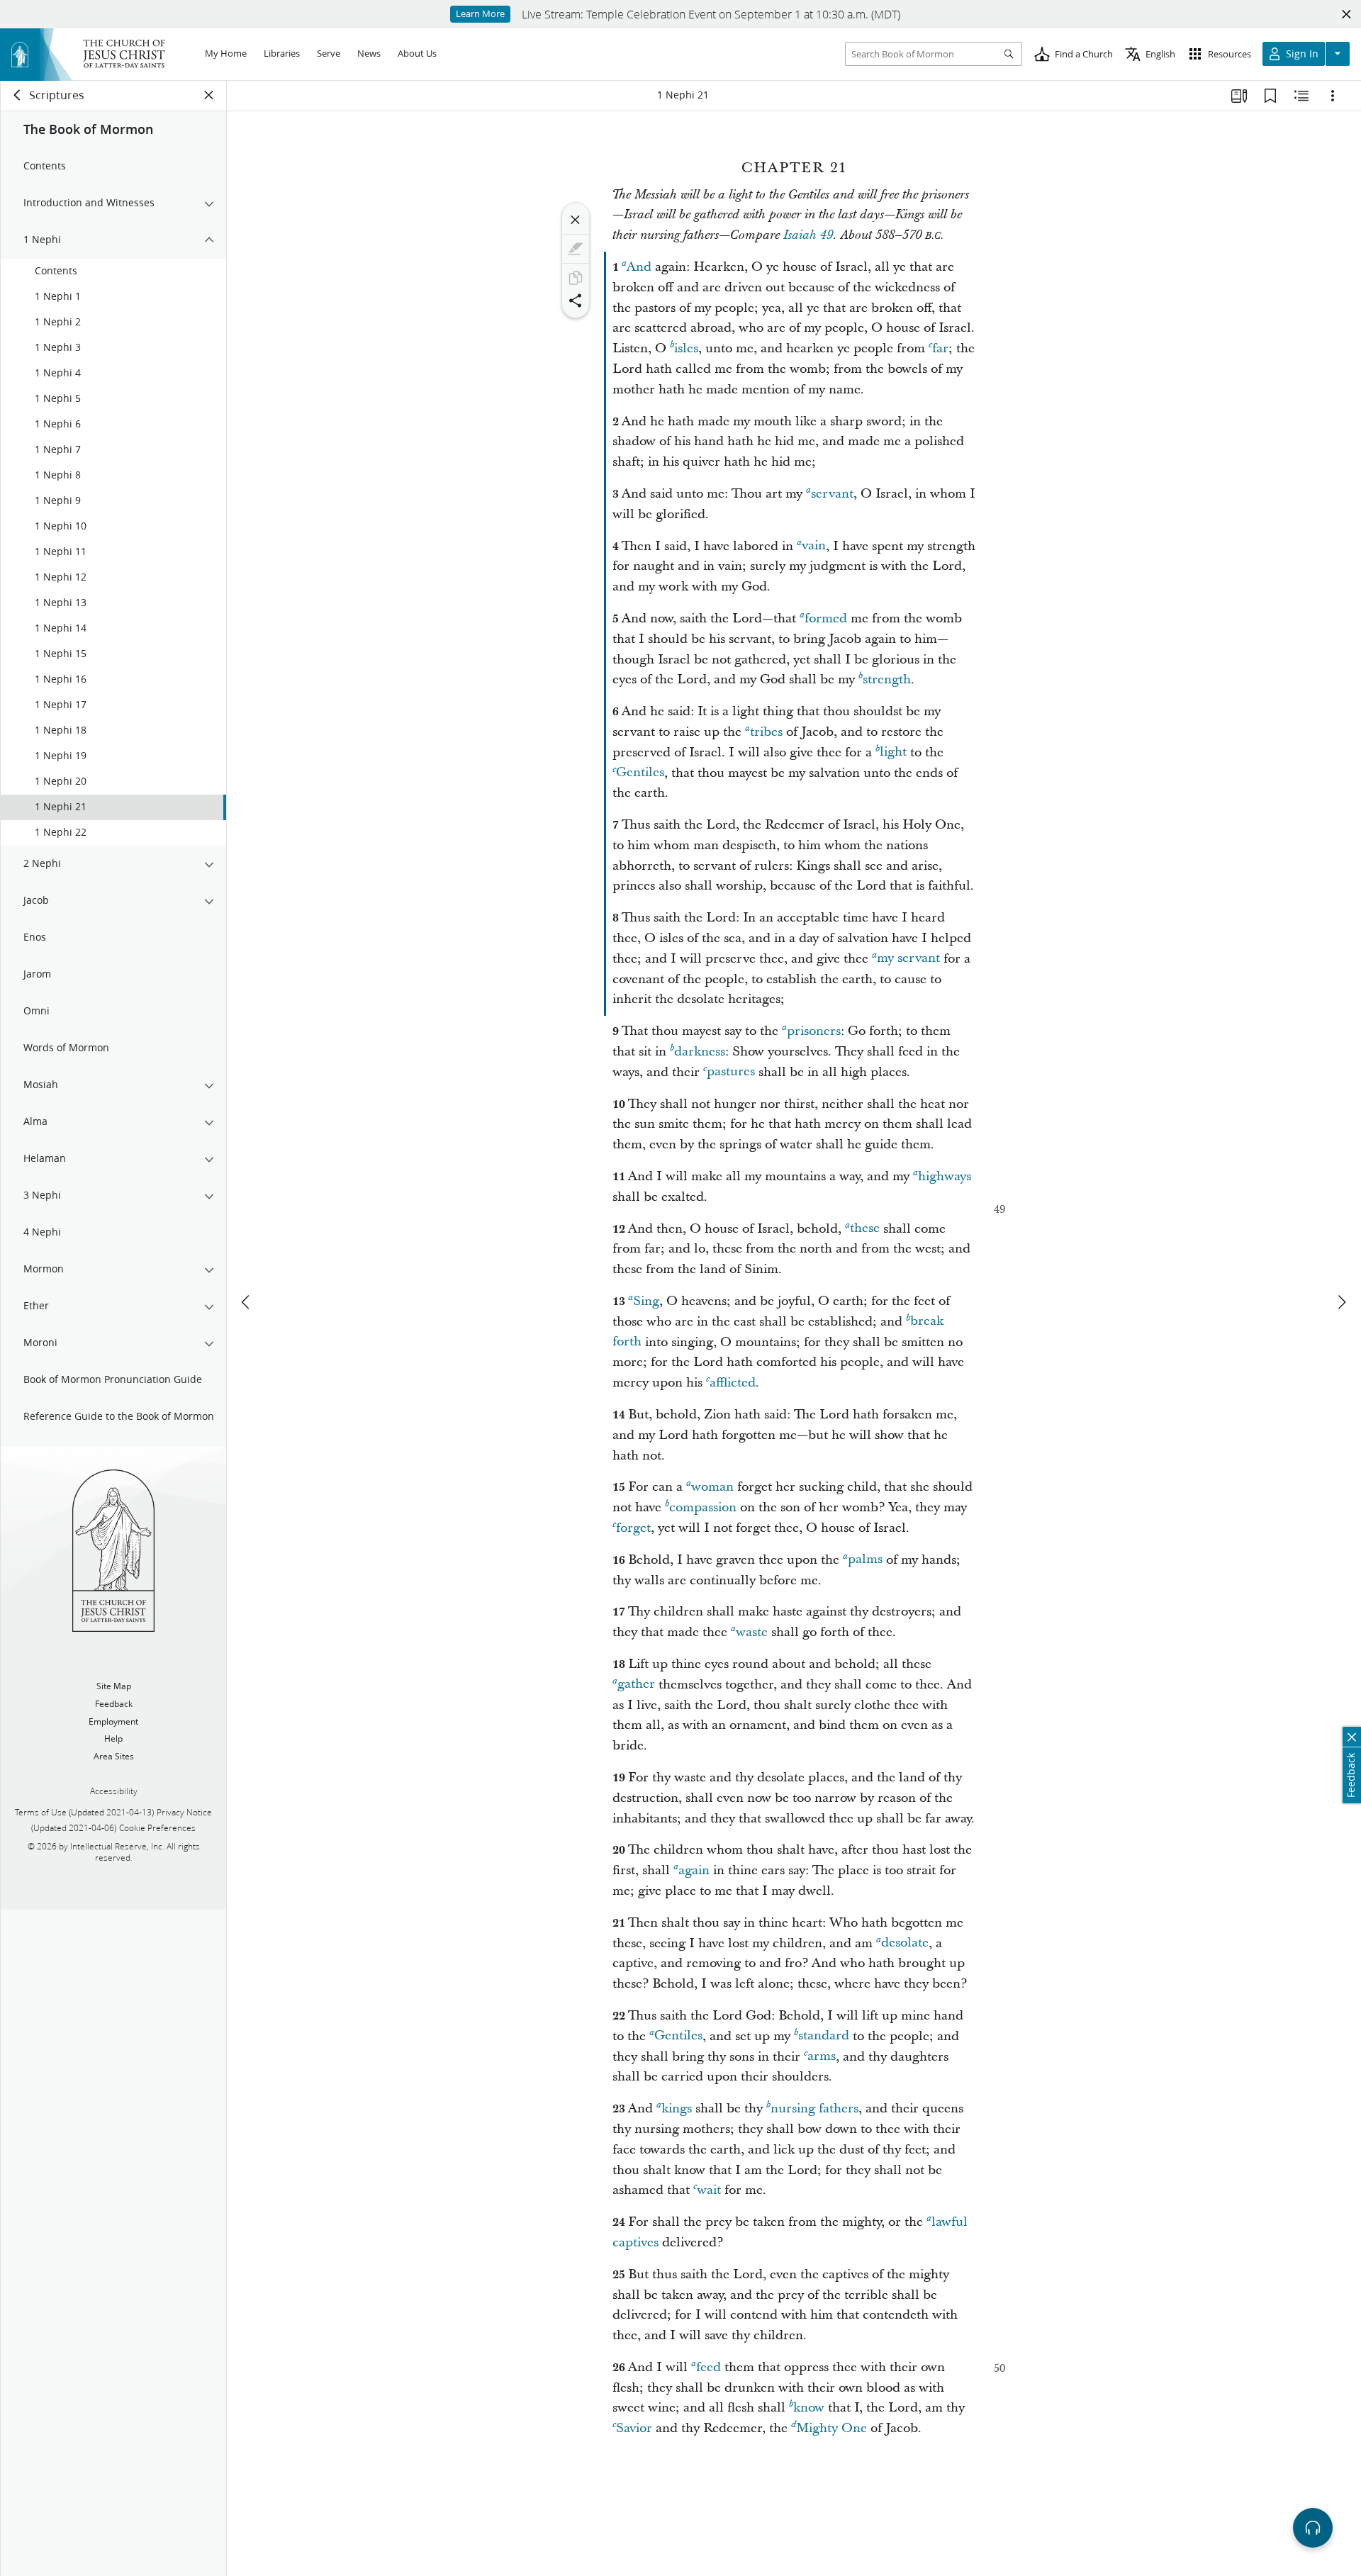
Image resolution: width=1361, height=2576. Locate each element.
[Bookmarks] (1270, 96)
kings (677, 2109)
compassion (703, 1507)
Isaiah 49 (808, 235)
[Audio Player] (1313, 2528)
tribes (766, 732)
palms (865, 1560)
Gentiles (640, 773)
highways (945, 1176)
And (639, 267)
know (809, 2408)
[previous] (247, 1302)
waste (752, 1632)
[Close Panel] (209, 95)
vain (814, 546)
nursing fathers (814, 2109)
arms (822, 2057)
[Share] (576, 301)
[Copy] (576, 278)
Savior (634, 2428)
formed (826, 618)
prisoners (814, 1031)
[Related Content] (1301, 96)
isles (686, 348)
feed (708, 2367)
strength (887, 679)
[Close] (576, 220)
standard (824, 2036)
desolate (905, 1943)
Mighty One (831, 2428)
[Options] (1333, 96)
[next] (1341, 1302)
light (893, 752)
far (940, 348)
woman (712, 1487)
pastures (731, 1072)
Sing (646, 1301)
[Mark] (576, 249)
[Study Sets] (1239, 96)
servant (832, 494)
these (865, 1229)
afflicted (733, 1383)
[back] (18, 95)
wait (709, 2190)
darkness (700, 1052)
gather (636, 1685)
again (694, 1870)
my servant (908, 959)
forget (633, 1528)
